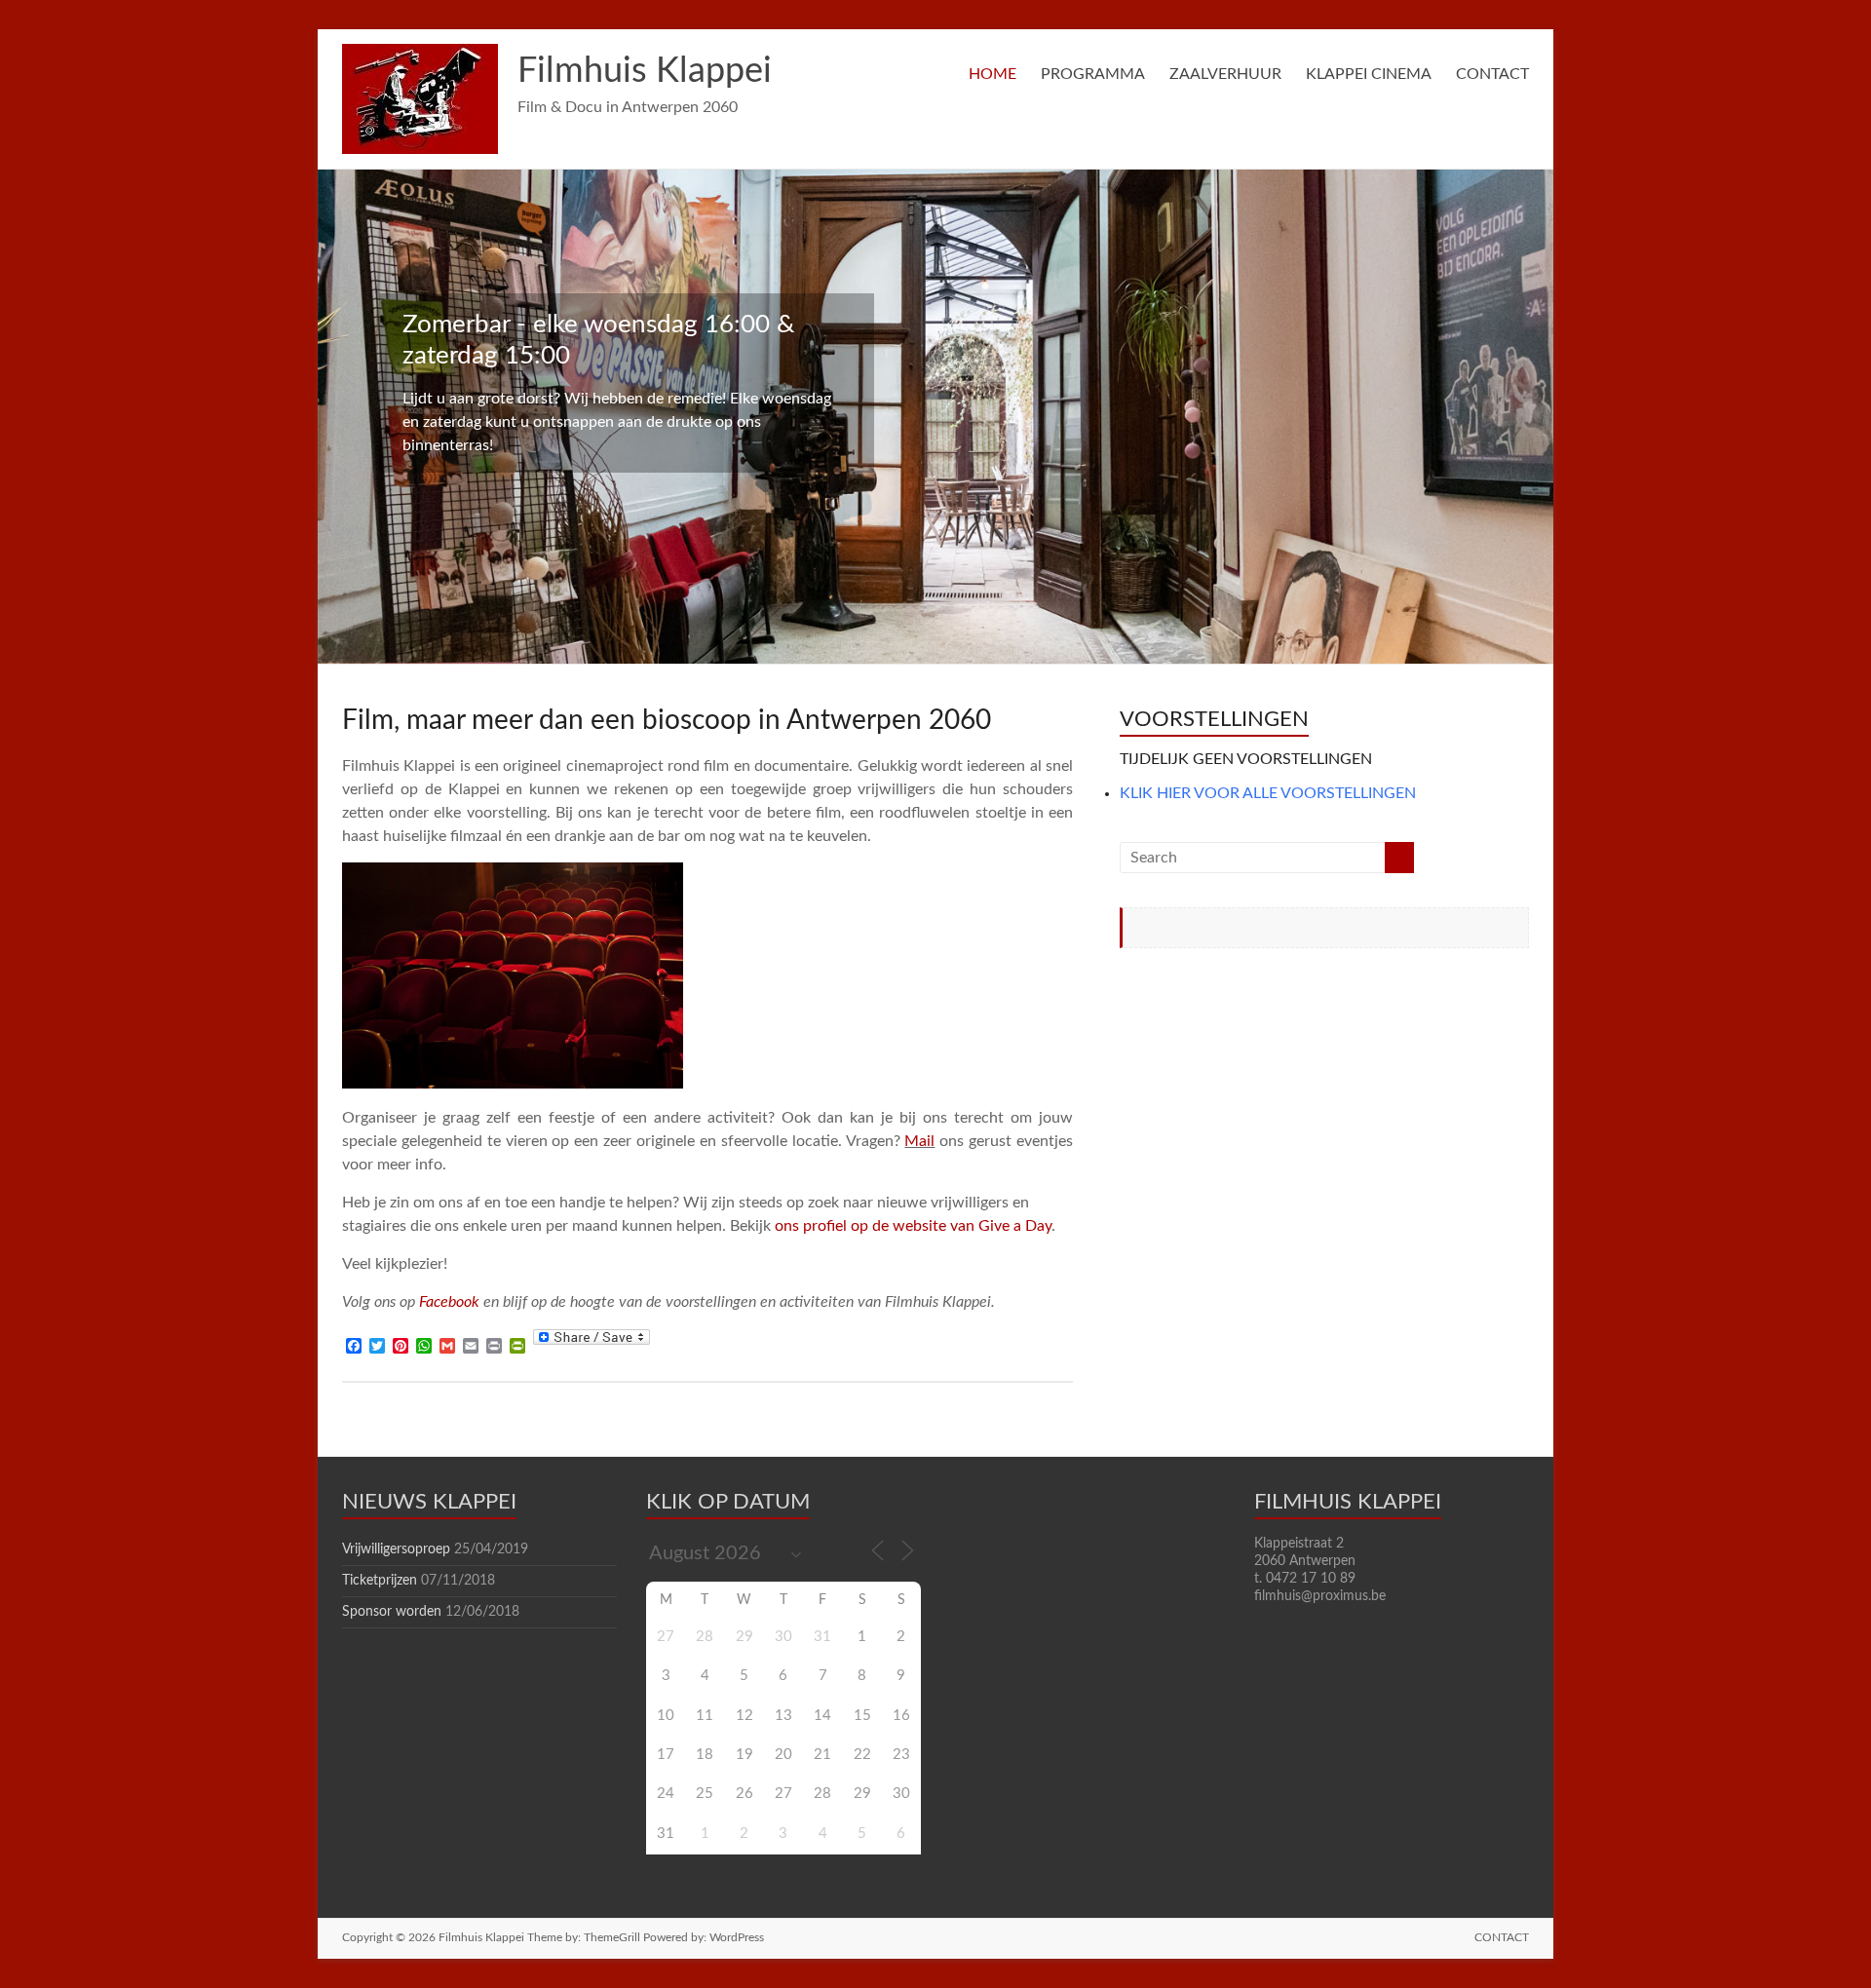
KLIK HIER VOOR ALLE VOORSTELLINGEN (1268, 793)
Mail (919, 1141)
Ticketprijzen (380, 1581)
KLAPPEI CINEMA (1369, 74)
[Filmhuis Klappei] (420, 54)
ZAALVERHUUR (1225, 74)
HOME (993, 74)
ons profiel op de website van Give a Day (913, 1226)
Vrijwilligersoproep (396, 1549)
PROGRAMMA (1093, 74)
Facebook (449, 1302)
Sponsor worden (392, 1612)
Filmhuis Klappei (645, 71)
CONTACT (1492, 74)
